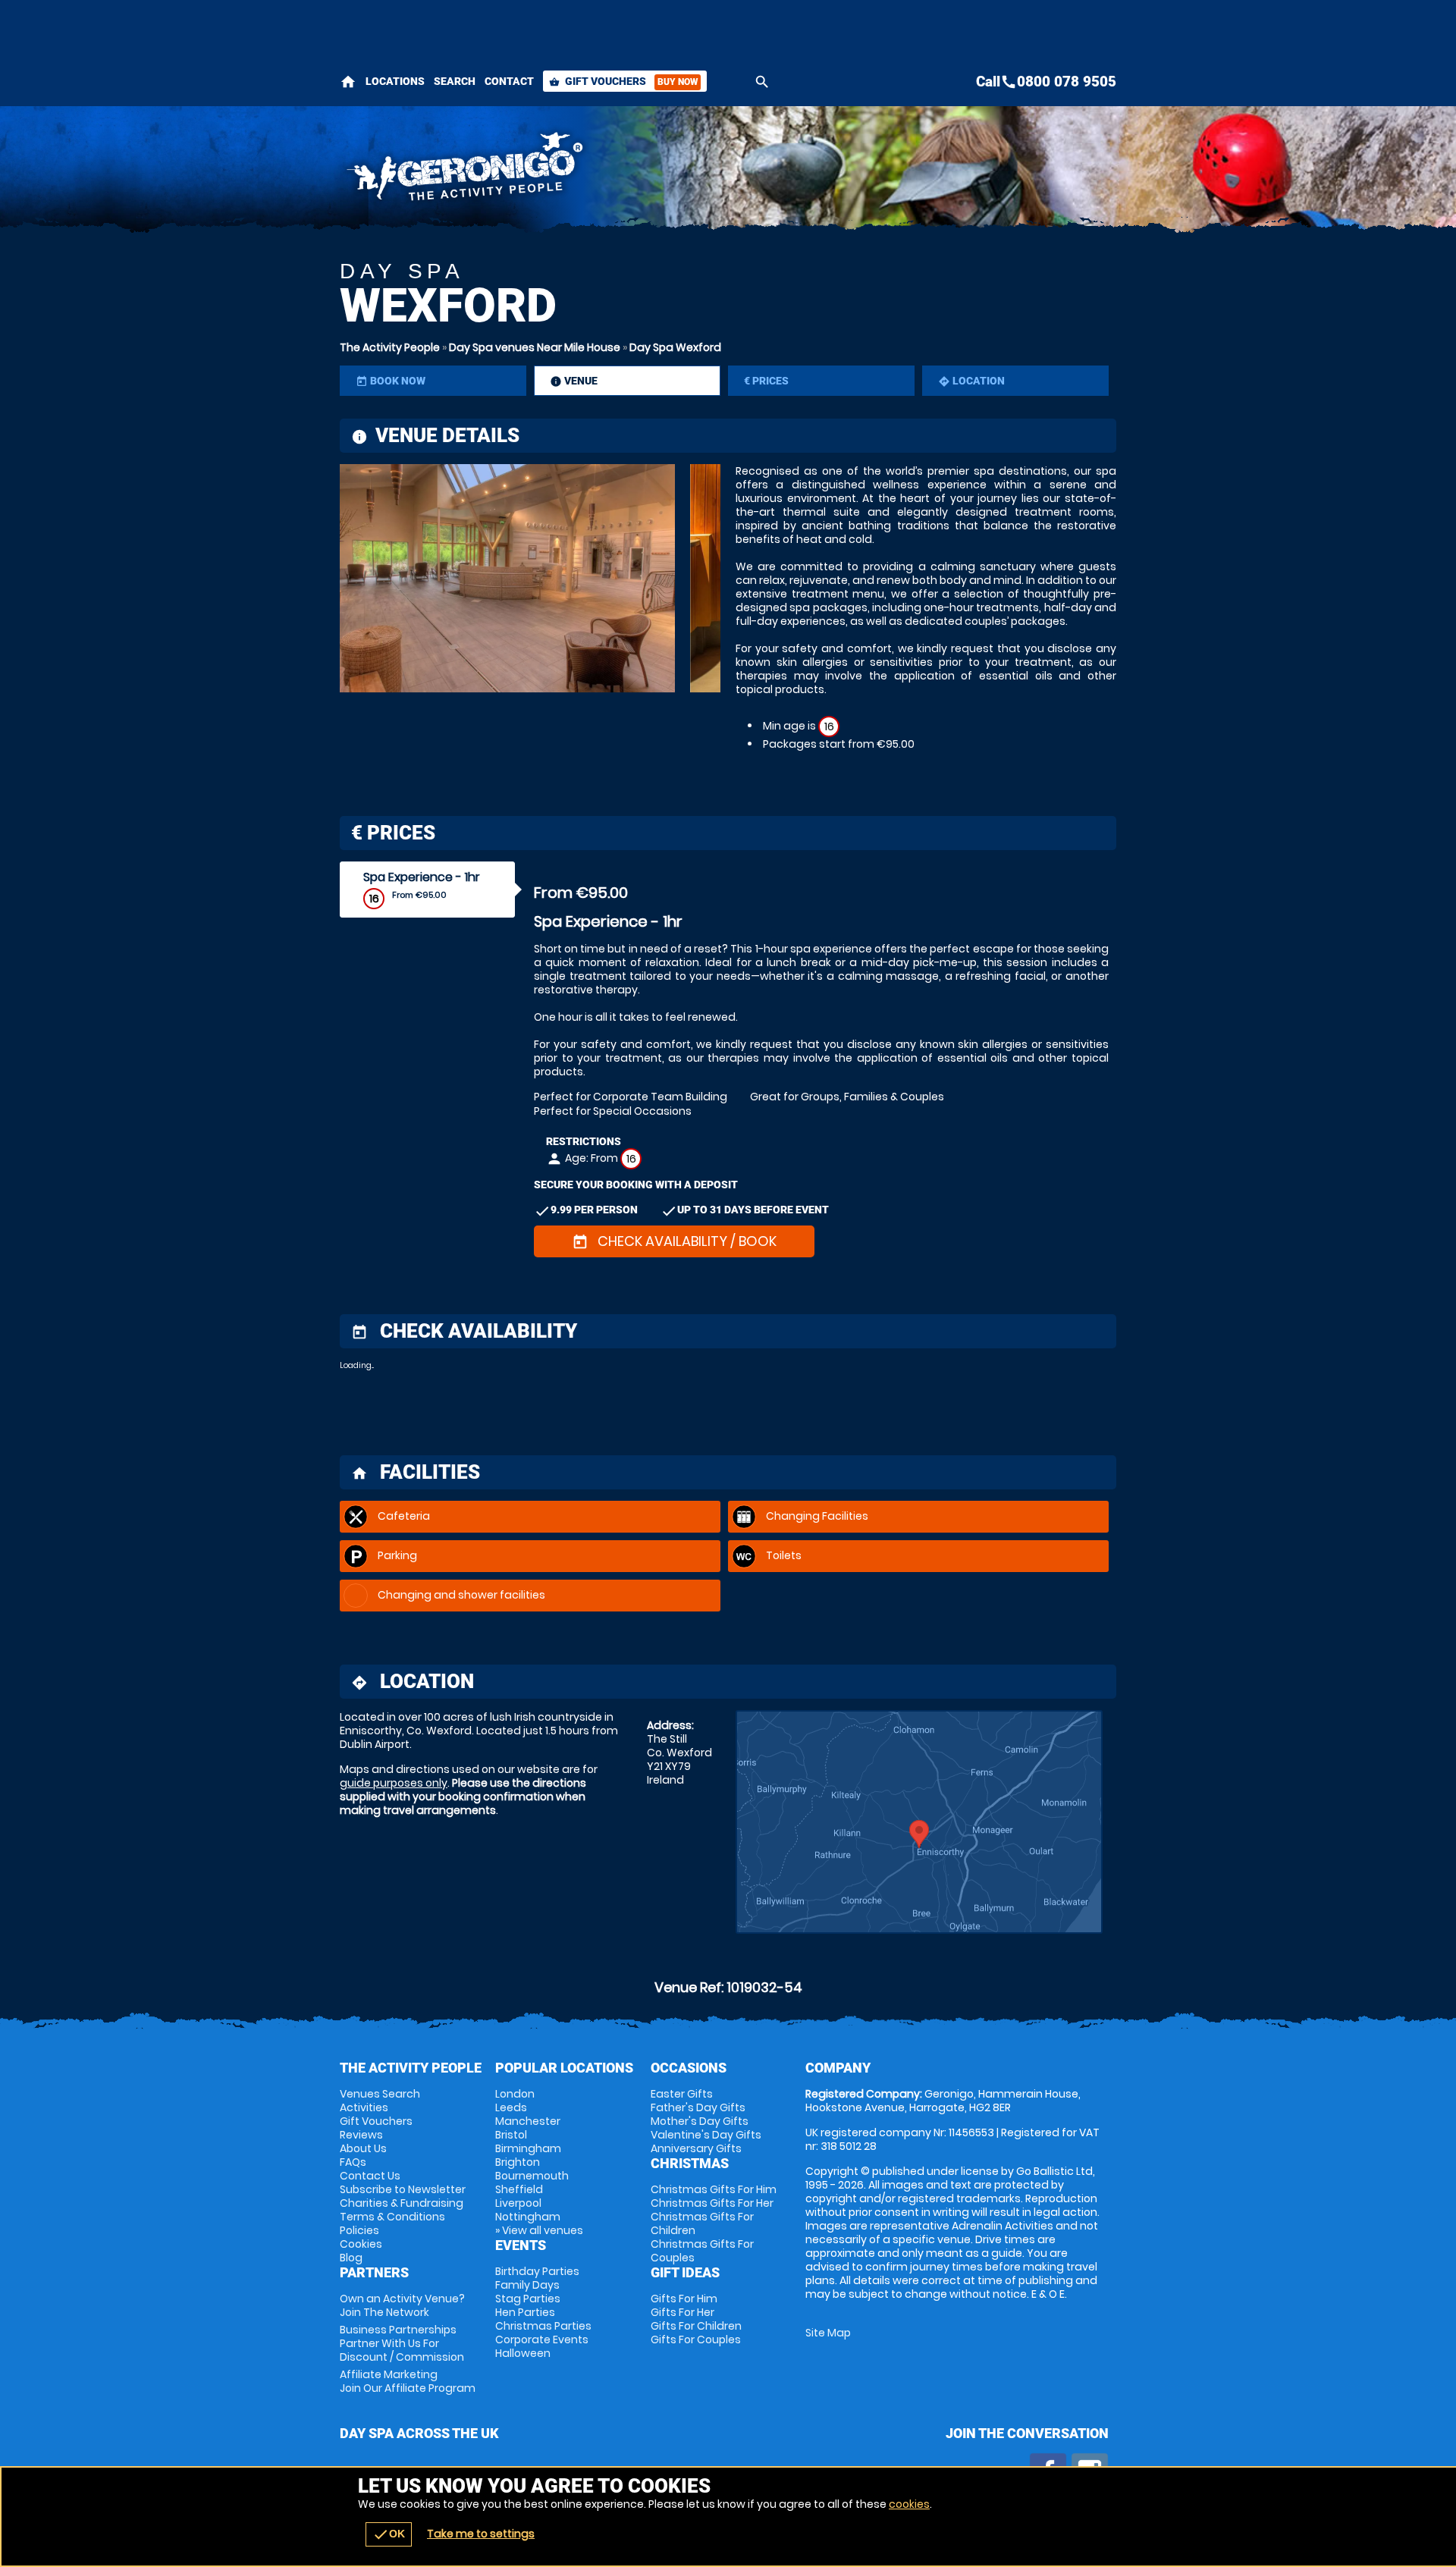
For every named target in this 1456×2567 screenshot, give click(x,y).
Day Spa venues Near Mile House (535, 347)
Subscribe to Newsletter (403, 2189)
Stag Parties (528, 2299)
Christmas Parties (543, 2326)
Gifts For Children (696, 2326)
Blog (351, 2258)
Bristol (511, 2135)
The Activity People (390, 347)
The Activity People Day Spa (592, 171)
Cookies (361, 2244)
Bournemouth (532, 2176)
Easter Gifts (682, 2094)
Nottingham (528, 2217)
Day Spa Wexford (675, 347)
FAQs (353, 2162)
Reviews (361, 2135)
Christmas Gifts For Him (714, 2189)
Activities (364, 2107)
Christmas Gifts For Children (702, 2223)
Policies (359, 2230)
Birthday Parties (537, 2271)
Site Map (828, 2333)
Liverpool (518, 2203)
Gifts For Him (684, 2299)
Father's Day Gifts (698, 2107)
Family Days (527, 2285)
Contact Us (370, 2176)
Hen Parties (525, 2312)
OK (389, 2534)
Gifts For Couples (696, 2339)
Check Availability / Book (674, 1241)
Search (455, 81)
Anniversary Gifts (696, 2148)
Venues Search (380, 2094)
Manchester (528, 2121)
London (515, 2094)
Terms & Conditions (392, 2217)
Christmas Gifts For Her (712, 2203)
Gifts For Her (682, 2312)
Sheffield (519, 2189)
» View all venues (539, 2230)
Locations (395, 81)
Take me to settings (481, 2534)
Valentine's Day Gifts (706, 2135)
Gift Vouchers (623, 81)
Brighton (518, 2162)
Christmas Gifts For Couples (702, 2251)
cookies (909, 2504)
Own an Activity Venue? (402, 2305)
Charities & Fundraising (402, 2203)
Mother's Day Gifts (700, 2121)
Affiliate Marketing (408, 2381)
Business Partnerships (402, 2343)
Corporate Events (542, 2339)
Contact (509, 81)
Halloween (523, 2353)
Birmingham (528, 2148)
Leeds (511, 2107)
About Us (363, 2148)
